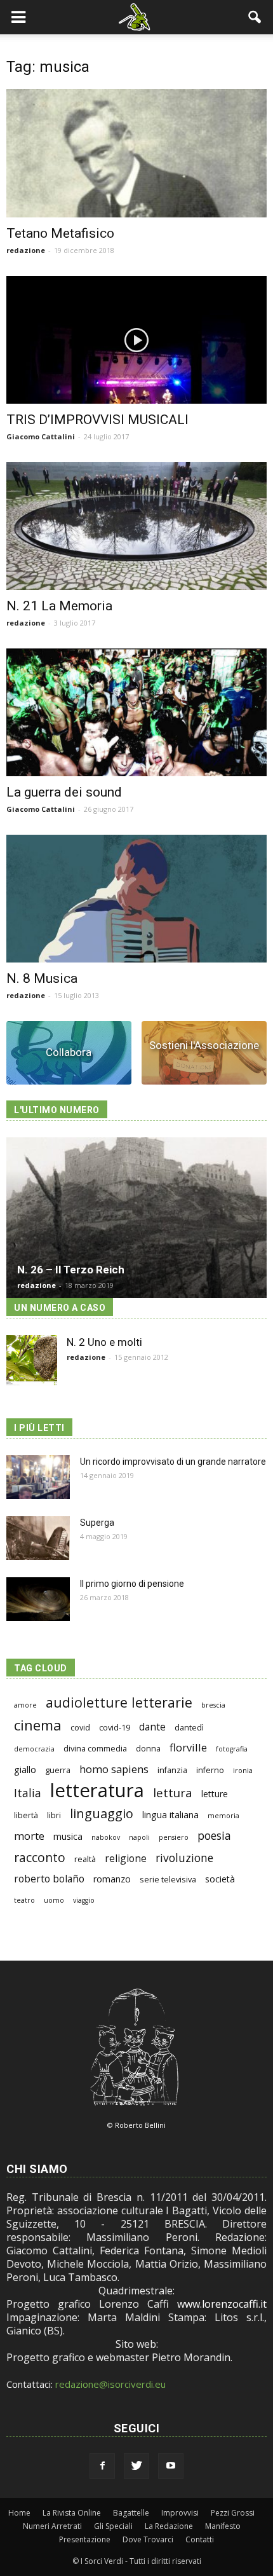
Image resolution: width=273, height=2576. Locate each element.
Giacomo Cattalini (41, 436)
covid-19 (115, 1728)
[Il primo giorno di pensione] (38, 1599)
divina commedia (95, 1749)
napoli (139, 1837)
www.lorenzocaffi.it (222, 2304)
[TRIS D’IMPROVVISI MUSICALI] (136, 340)
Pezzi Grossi (233, 2513)
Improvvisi (180, 2513)
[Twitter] (136, 2466)
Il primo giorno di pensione (132, 1584)
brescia (213, 1705)
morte (29, 1836)
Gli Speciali (113, 2526)
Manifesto (223, 2526)
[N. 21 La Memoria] (136, 526)
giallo (25, 1770)
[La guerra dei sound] (136, 712)
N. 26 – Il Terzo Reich (71, 1270)
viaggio (84, 1900)
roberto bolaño (49, 1879)
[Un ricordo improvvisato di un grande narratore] (38, 1477)
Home (19, 2513)
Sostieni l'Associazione (204, 1045)
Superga (97, 1523)
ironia (243, 1771)
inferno (210, 1770)
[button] (255, 17)
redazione (26, 250)
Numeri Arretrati (52, 2526)
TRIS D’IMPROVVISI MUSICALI (97, 420)
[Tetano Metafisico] (136, 153)
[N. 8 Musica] (136, 899)
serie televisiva (168, 1880)
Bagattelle (131, 2513)
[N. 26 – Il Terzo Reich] (136, 1218)
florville (188, 1747)
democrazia (34, 1749)
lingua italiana (170, 1815)
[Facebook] (102, 2466)
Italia (28, 1793)
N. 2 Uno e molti (104, 1342)
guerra (58, 1770)
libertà (26, 1815)
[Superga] (38, 1538)
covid (80, 1728)
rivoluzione (184, 1858)
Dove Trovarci (148, 2539)
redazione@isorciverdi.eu (110, 2384)
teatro (24, 1900)
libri (54, 1815)
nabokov (106, 1837)
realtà (85, 1859)
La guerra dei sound (64, 792)
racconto (40, 1857)
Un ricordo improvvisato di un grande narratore (173, 1462)
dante (152, 1727)
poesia (214, 1836)
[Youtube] (171, 2466)
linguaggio (102, 1813)
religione (126, 1859)
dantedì (189, 1728)
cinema (38, 1725)
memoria (223, 1816)
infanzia (172, 1770)
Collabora (69, 1052)
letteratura (97, 1791)
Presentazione (85, 2539)
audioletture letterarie (119, 1702)
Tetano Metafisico (60, 233)
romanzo (112, 1879)
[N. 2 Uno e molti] (32, 1360)
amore (25, 1705)
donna (148, 1749)
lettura (173, 1792)
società (220, 1879)
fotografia (232, 1749)
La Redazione (169, 2526)
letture (215, 1794)
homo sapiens (114, 1769)
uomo (54, 1900)
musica (68, 1836)
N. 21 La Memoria (59, 606)
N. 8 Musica (42, 978)
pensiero (174, 1837)
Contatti (200, 2539)
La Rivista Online (72, 2513)
